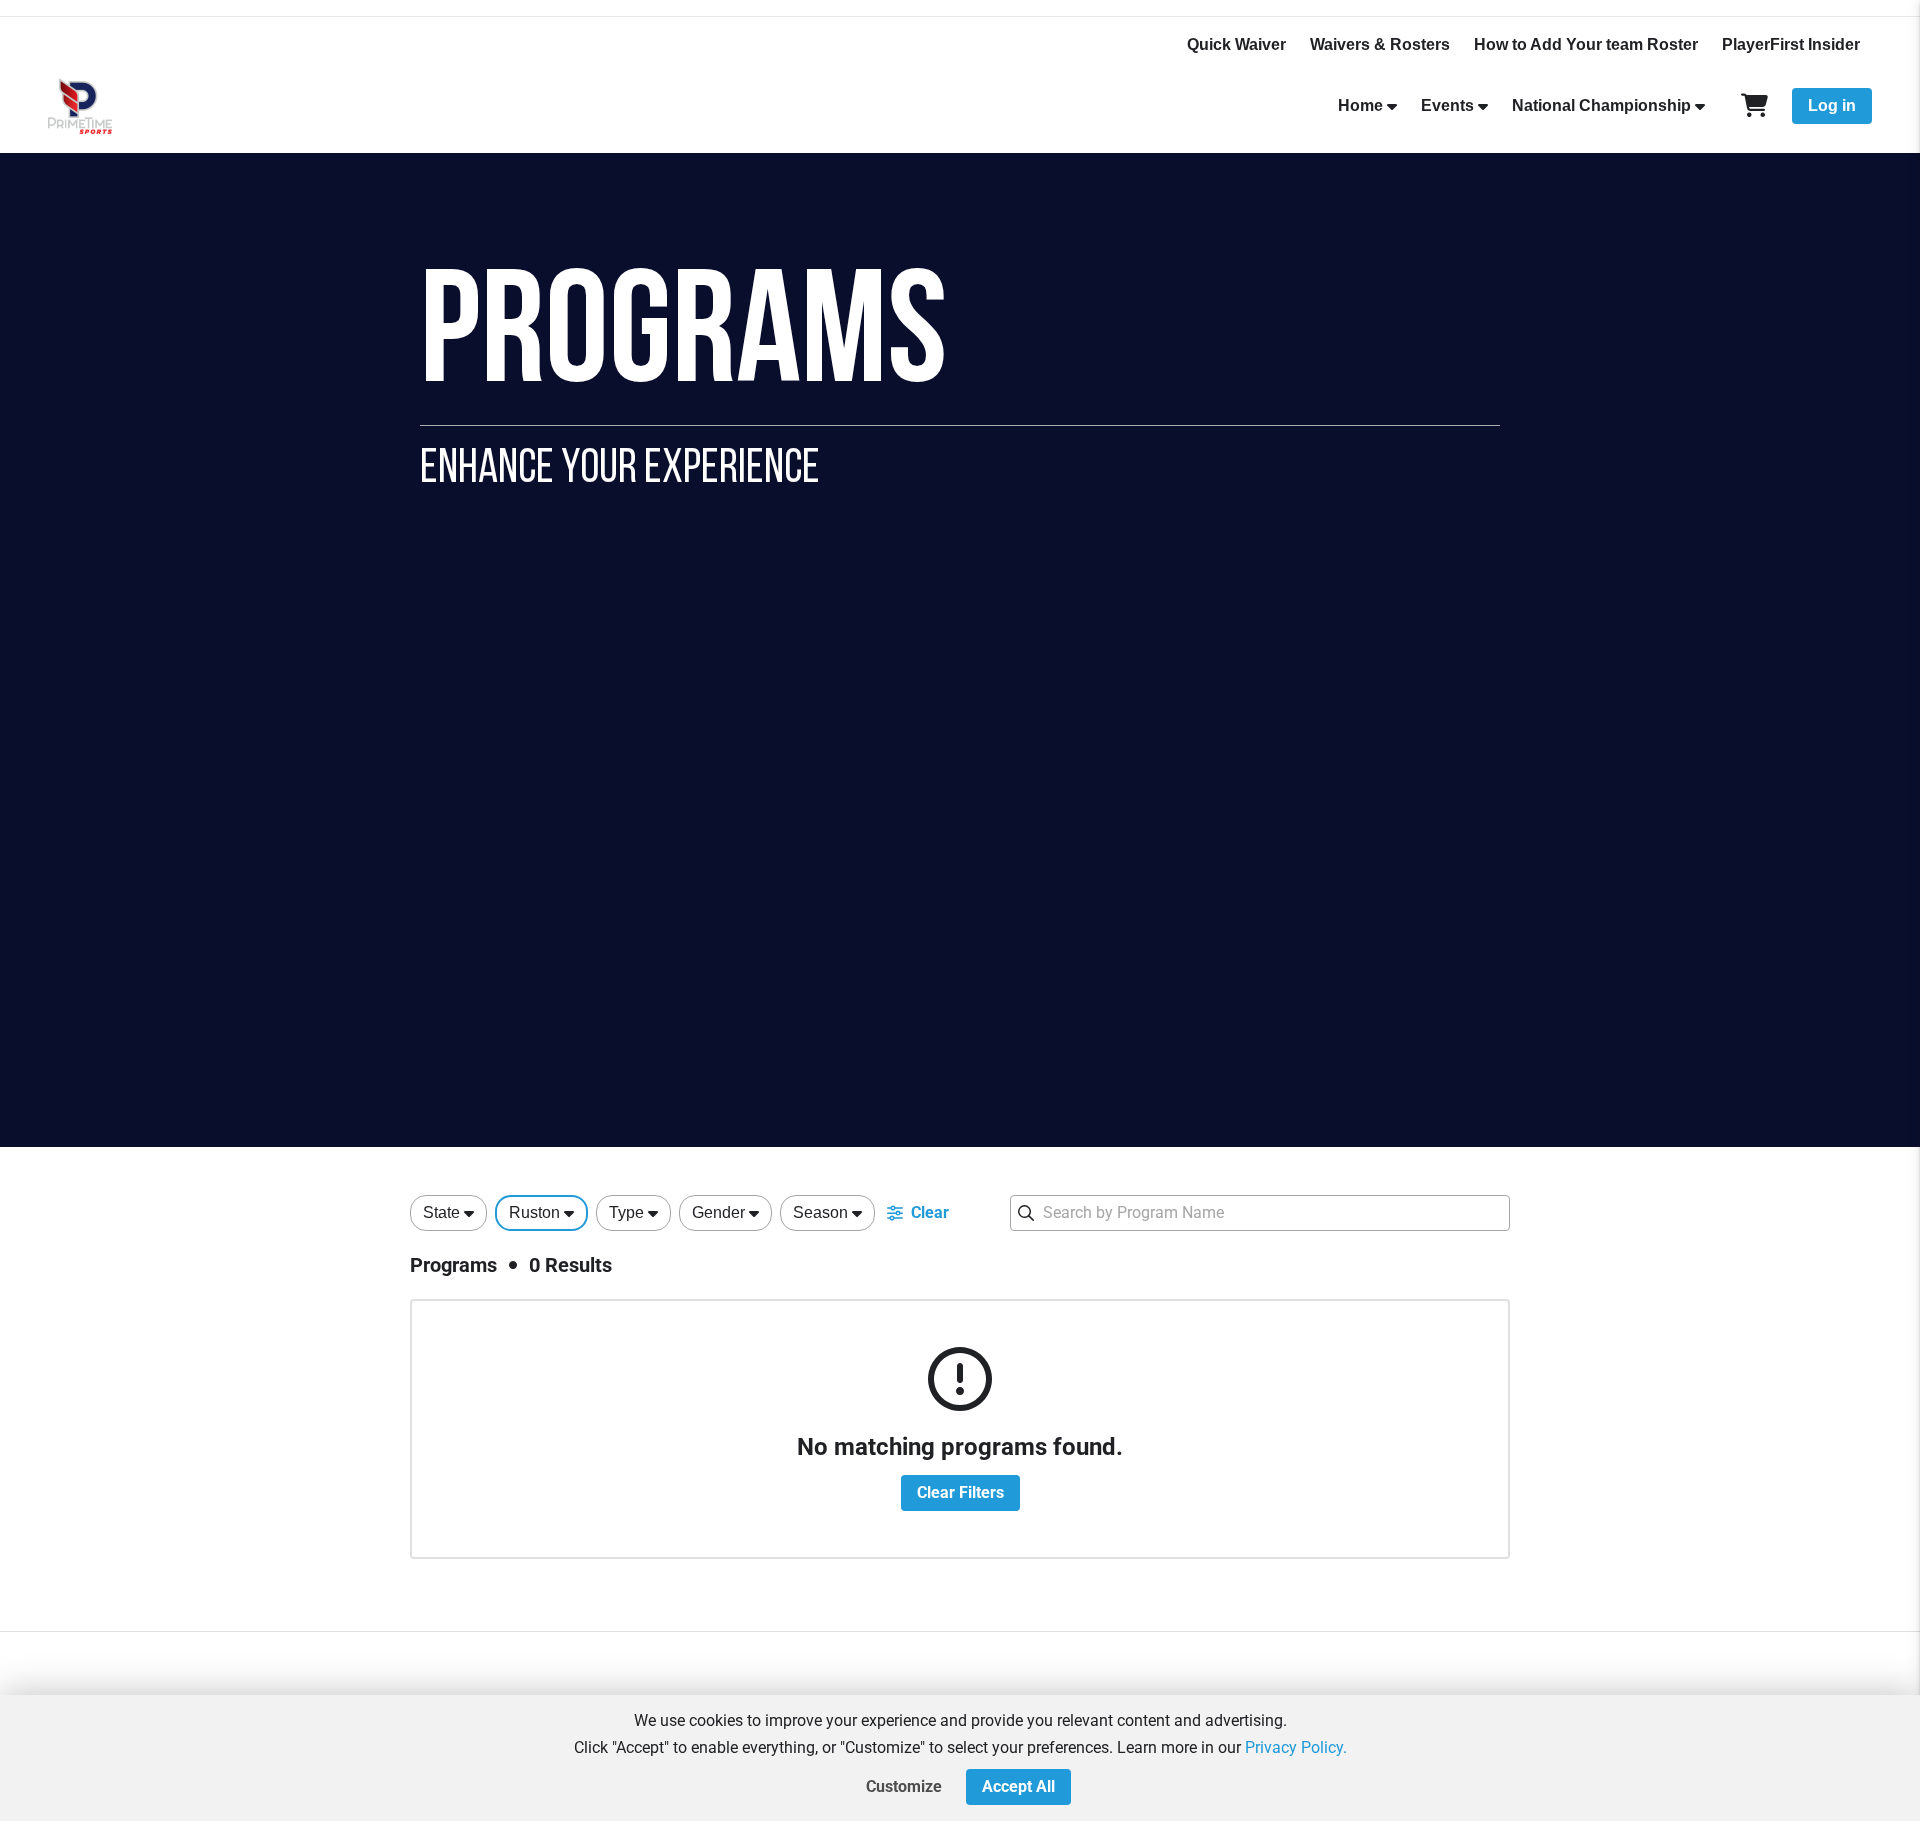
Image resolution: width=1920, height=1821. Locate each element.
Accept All (1018, 1786)
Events (1447, 105)
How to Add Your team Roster (1586, 44)
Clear (930, 1212)
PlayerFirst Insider (1791, 44)
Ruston (534, 1212)
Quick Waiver (1236, 44)
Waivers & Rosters (1380, 44)
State (441, 1212)
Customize (904, 1786)
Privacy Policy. (1296, 1747)
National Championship (1601, 105)
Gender (718, 1212)
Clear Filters (960, 1492)
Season (820, 1212)
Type (626, 1212)
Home (1360, 105)
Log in (1832, 105)
